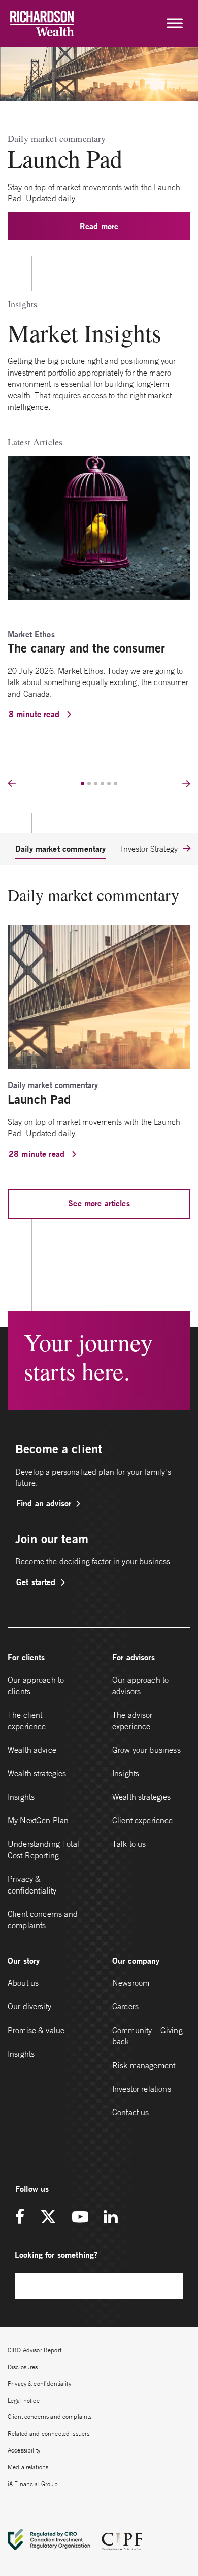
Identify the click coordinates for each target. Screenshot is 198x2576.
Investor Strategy (149, 849)
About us (23, 1983)
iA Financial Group (33, 2484)
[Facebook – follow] (23, 2217)
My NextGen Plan (38, 1820)
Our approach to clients (36, 1685)
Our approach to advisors (140, 1685)
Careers (125, 2006)
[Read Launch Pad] (99, 996)
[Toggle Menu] (175, 23)
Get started (36, 1582)
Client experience (143, 1820)
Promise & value (36, 2030)
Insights (21, 1797)
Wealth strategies (37, 1773)
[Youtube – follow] (80, 2217)
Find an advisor (44, 1503)
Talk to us (129, 1844)
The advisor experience (133, 1720)
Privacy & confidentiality (32, 1884)
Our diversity (29, 2006)
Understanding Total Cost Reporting (43, 1849)
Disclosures (23, 2367)
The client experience (27, 1720)
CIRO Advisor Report (35, 2350)
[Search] (170, 2286)
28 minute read (38, 1153)
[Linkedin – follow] (110, 2217)
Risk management (144, 2065)
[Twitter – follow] (48, 2217)
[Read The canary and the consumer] (99, 527)
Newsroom (131, 1983)
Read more (99, 226)
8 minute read (35, 714)
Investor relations (142, 2089)
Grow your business (146, 1750)
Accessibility (24, 2450)
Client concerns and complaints (43, 1919)
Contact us (131, 2112)
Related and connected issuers (48, 2433)
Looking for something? (56, 2255)
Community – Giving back (147, 2036)
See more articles (99, 1203)
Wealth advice (32, 1750)
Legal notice (24, 2400)
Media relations (28, 2467)
